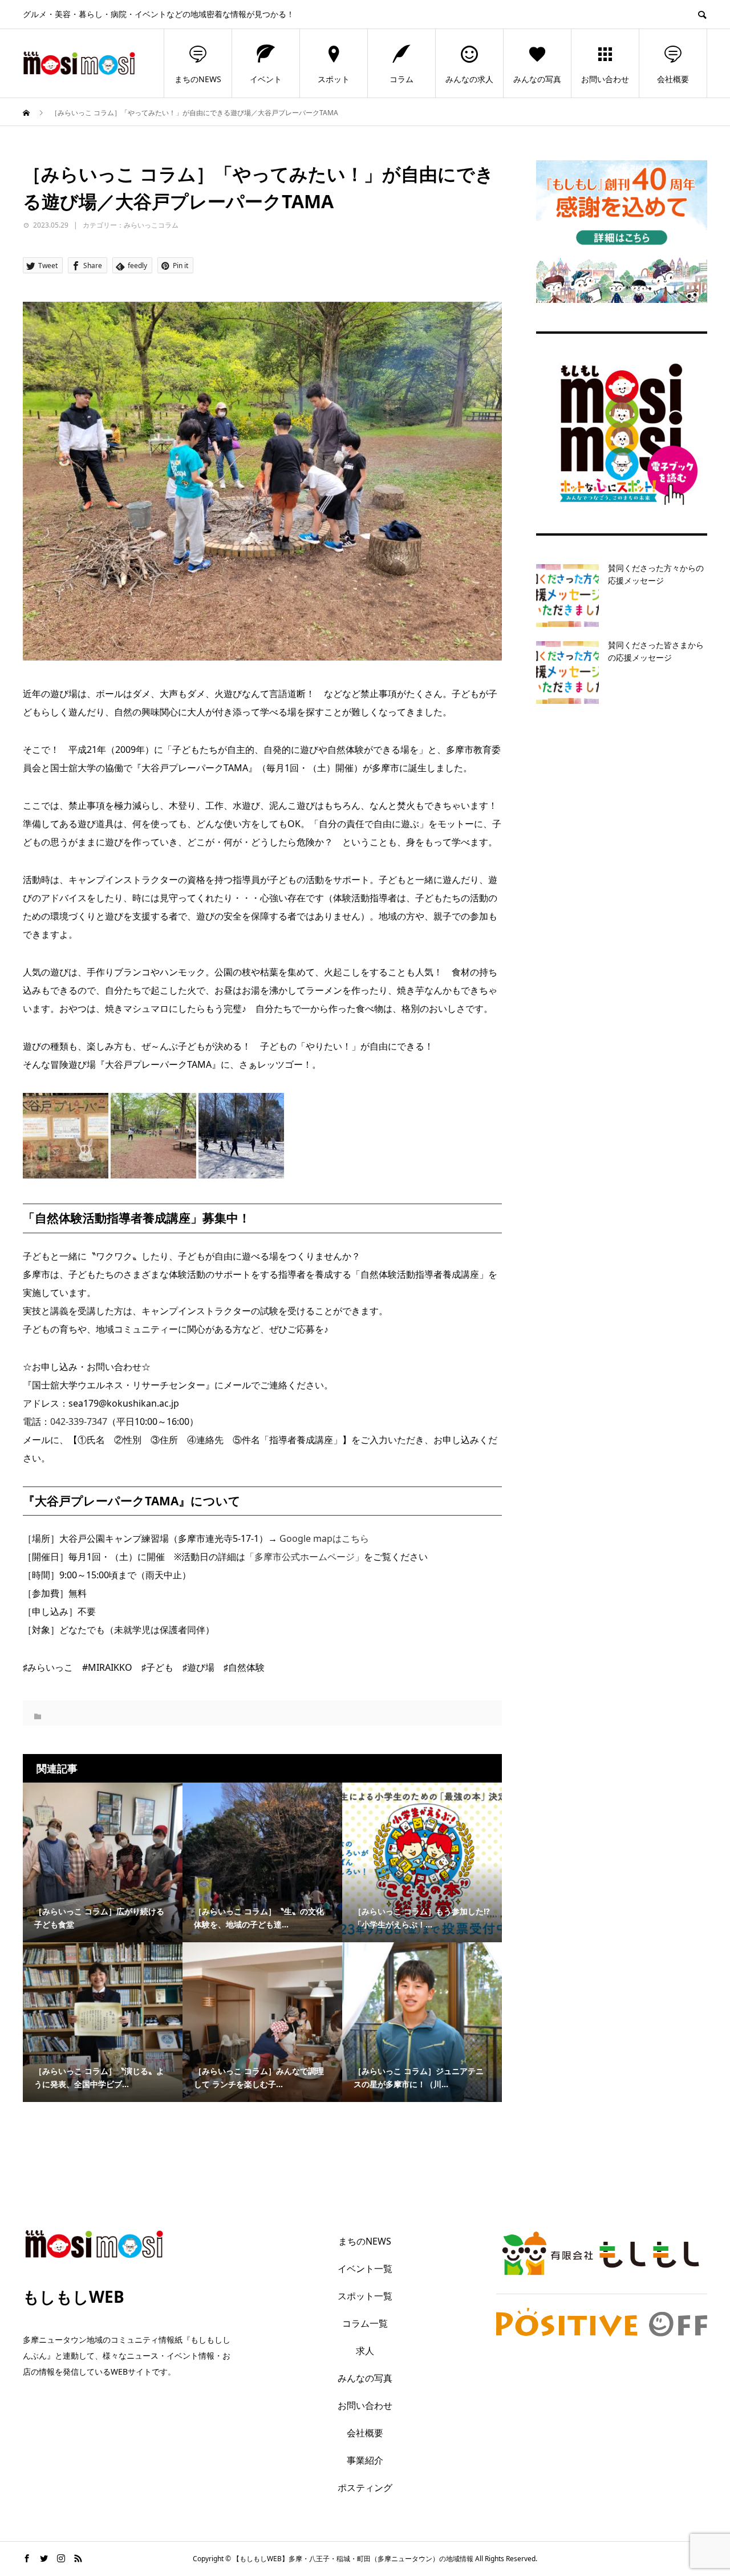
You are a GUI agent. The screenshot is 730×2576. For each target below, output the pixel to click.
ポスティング (365, 2488)
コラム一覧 (365, 2323)
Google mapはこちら (324, 1538)
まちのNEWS (198, 79)
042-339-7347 (79, 1421)
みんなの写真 (537, 79)
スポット (334, 79)
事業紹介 (365, 2460)
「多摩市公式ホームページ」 (305, 1557)
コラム (401, 79)
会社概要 (673, 79)
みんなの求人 (469, 79)
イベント (266, 79)
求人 (365, 2351)
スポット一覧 (365, 2296)
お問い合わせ (605, 79)
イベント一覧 (365, 2269)
